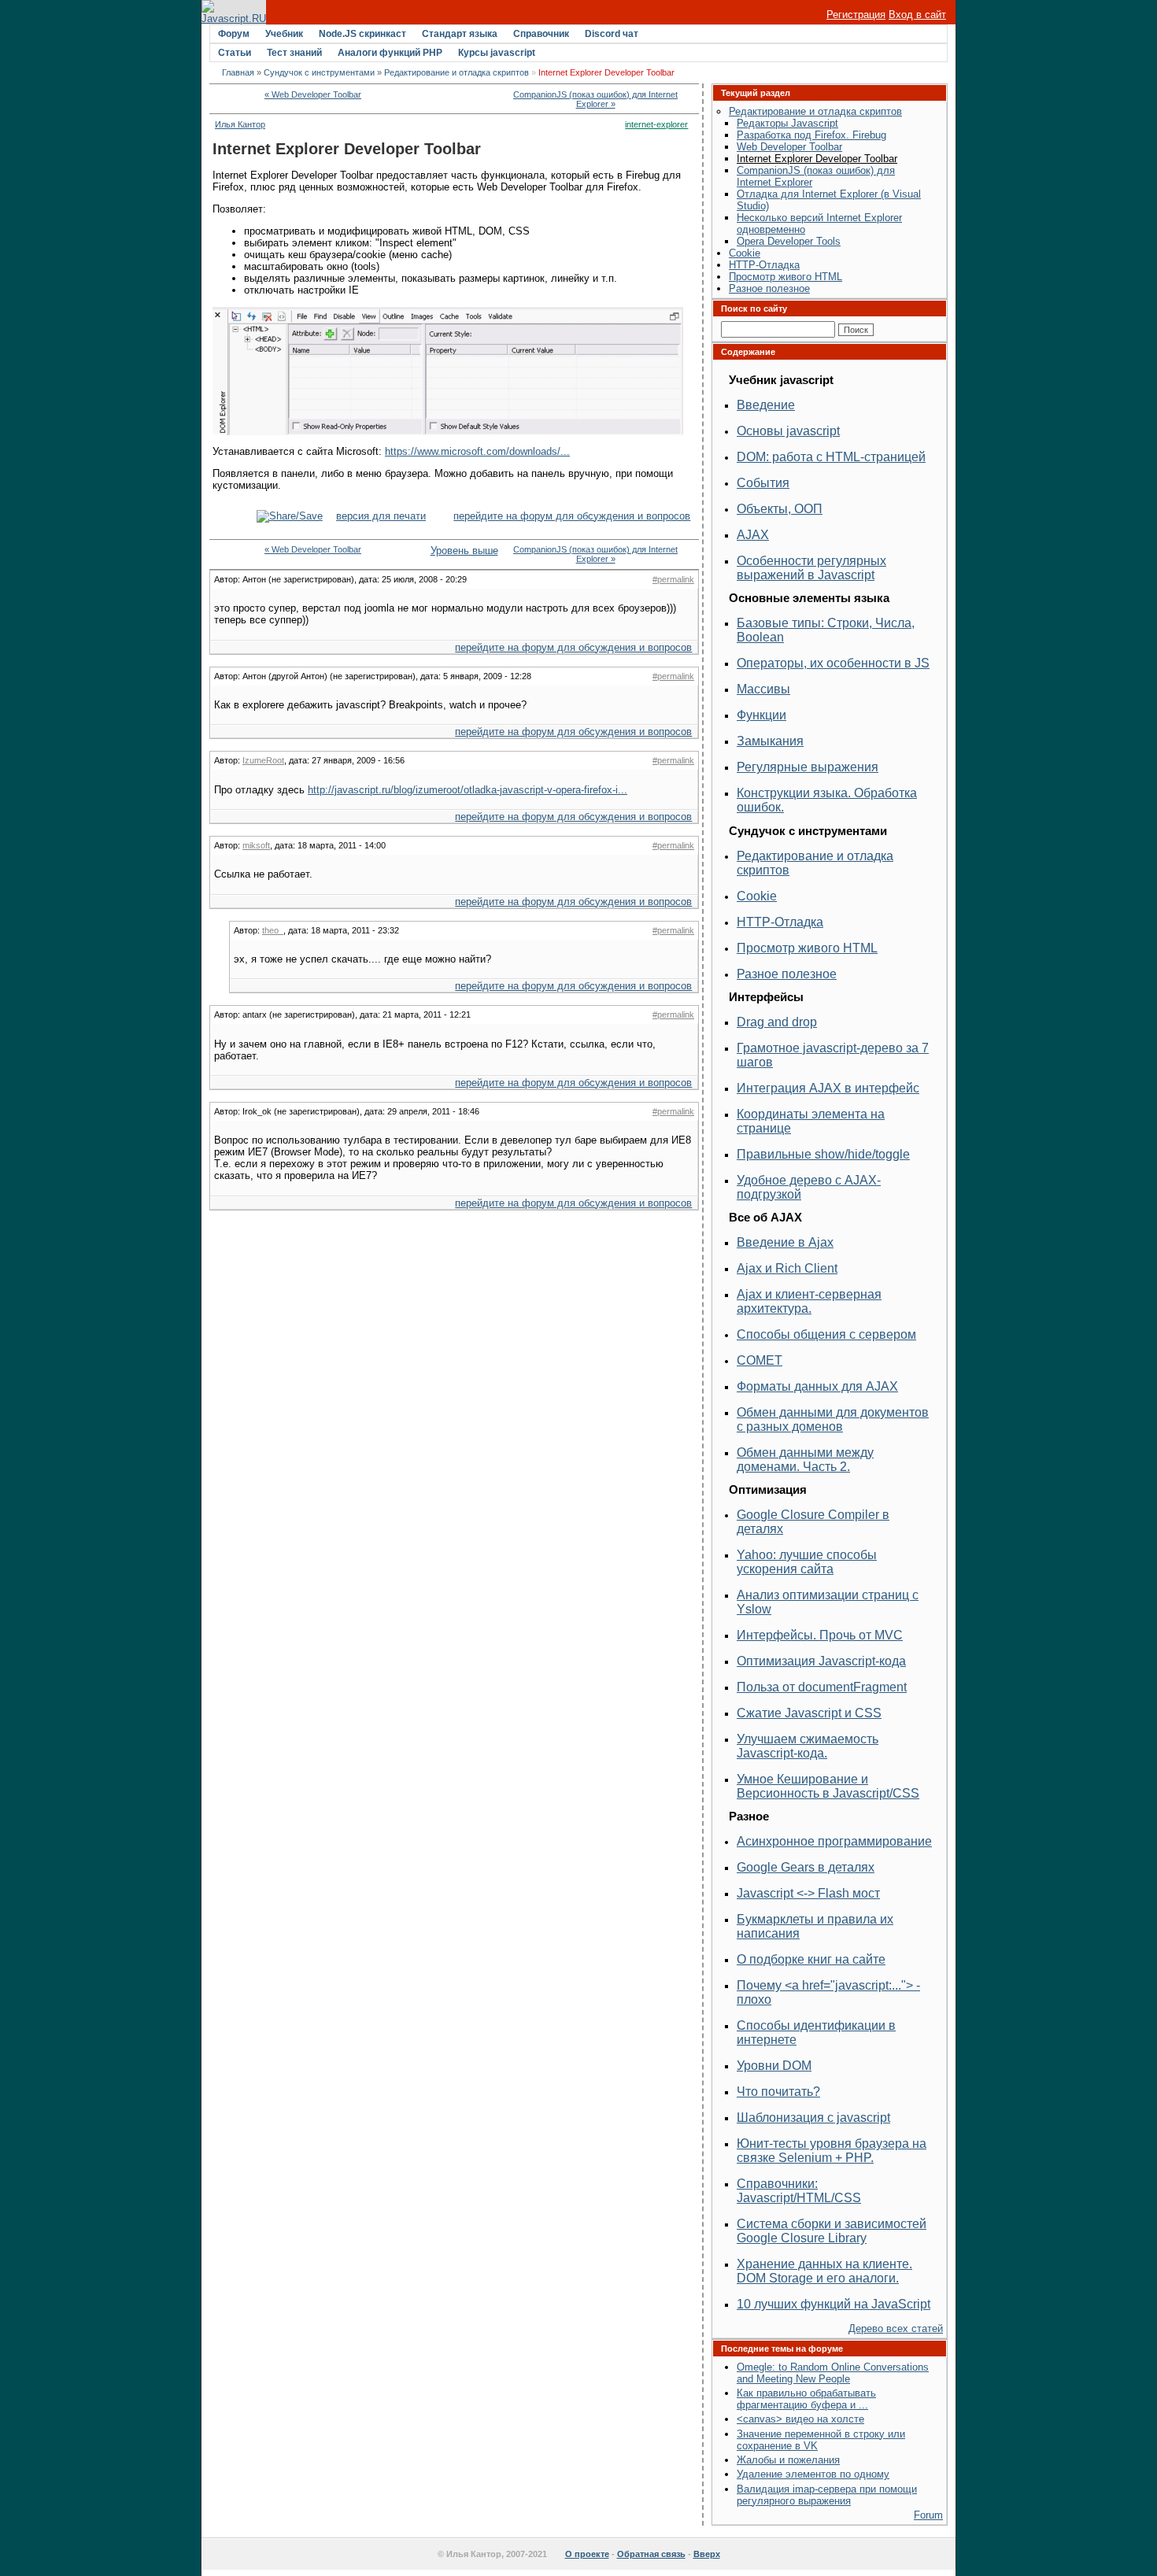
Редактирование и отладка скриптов (457, 72)
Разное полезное (769, 288)
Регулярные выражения (808, 767)
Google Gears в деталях (806, 1867)
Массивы (763, 689)
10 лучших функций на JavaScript (834, 2304)
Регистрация (856, 15)
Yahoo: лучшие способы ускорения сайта (807, 1562)
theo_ (273, 930)
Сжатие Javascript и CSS (809, 1713)
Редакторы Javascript (787, 123)
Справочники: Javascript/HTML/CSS (799, 2191)
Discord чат (612, 34)
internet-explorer (656, 124)
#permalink (673, 579)
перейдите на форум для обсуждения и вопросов (572, 516)
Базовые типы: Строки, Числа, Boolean (826, 630)
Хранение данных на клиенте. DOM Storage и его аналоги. (824, 2271)
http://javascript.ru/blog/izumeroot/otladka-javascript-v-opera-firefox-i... (468, 790)
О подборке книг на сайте (811, 1959)
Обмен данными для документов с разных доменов (833, 1419)
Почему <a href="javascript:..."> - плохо (828, 1992)
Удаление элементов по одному (813, 2474)
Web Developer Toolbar (789, 147)
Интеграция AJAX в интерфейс (828, 1088)
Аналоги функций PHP (390, 53)
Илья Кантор (240, 124)
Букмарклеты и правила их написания (815, 1926)
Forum (928, 2515)
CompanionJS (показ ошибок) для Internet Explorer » (595, 99)
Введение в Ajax (785, 1242)
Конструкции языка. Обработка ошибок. (827, 800)
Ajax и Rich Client (787, 1268)
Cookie (745, 253)
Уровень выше (455, 551)
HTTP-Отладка (764, 265)
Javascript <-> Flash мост (808, 1893)
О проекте (587, 2554)
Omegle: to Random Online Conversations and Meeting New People (833, 2373)
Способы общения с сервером (826, 1334)
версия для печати (381, 516)
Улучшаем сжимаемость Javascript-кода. (808, 1746)
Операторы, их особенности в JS (833, 663)
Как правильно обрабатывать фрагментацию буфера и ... (806, 2399)
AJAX (753, 535)
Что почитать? (778, 2092)
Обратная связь (651, 2554)
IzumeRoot (263, 760)
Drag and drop (777, 1022)
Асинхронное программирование (834, 1841)
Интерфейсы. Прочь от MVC (820, 1635)
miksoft (256, 845)
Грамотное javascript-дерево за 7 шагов (833, 1055)
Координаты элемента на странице (811, 1121)
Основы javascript (788, 431)
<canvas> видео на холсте (800, 2419)
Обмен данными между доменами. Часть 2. (805, 1460)
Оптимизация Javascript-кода (821, 1661)
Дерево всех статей (896, 2328)
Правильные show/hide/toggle (823, 1154)
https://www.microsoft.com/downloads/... (477, 451)
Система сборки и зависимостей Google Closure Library (832, 2231)
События (763, 483)
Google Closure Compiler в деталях (813, 1522)
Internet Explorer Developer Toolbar (817, 159)
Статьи (235, 53)
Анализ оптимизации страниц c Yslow (828, 1602)
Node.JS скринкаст (362, 34)
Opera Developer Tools (789, 241)
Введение (766, 405)
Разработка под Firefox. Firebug (811, 135)
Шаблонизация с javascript (813, 2118)
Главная (238, 72)
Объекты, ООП (780, 509)
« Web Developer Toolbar (313, 94)
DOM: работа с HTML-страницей (831, 457)
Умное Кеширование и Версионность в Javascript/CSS (828, 1786)
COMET (760, 1360)
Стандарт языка (460, 34)
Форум (234, 34)
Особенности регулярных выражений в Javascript (811, 568)
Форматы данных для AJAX (817, 1386)
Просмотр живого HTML (786, 277)
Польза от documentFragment (822, 1687)
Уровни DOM (774, 2066)
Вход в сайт (917, 15)
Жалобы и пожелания (788, 2460)
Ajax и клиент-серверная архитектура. (809, 1301)
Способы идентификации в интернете (816, 2033)
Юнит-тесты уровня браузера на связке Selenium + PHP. (832, 2151)
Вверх (707, 2554)
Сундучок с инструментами (319, 72)
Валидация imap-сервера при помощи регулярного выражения (827, 2495)
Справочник (541, 34)
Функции (761, 715)
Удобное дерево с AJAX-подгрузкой (809, 1187)
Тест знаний (294, 53)
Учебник (284, 34)
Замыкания (770, 741)
